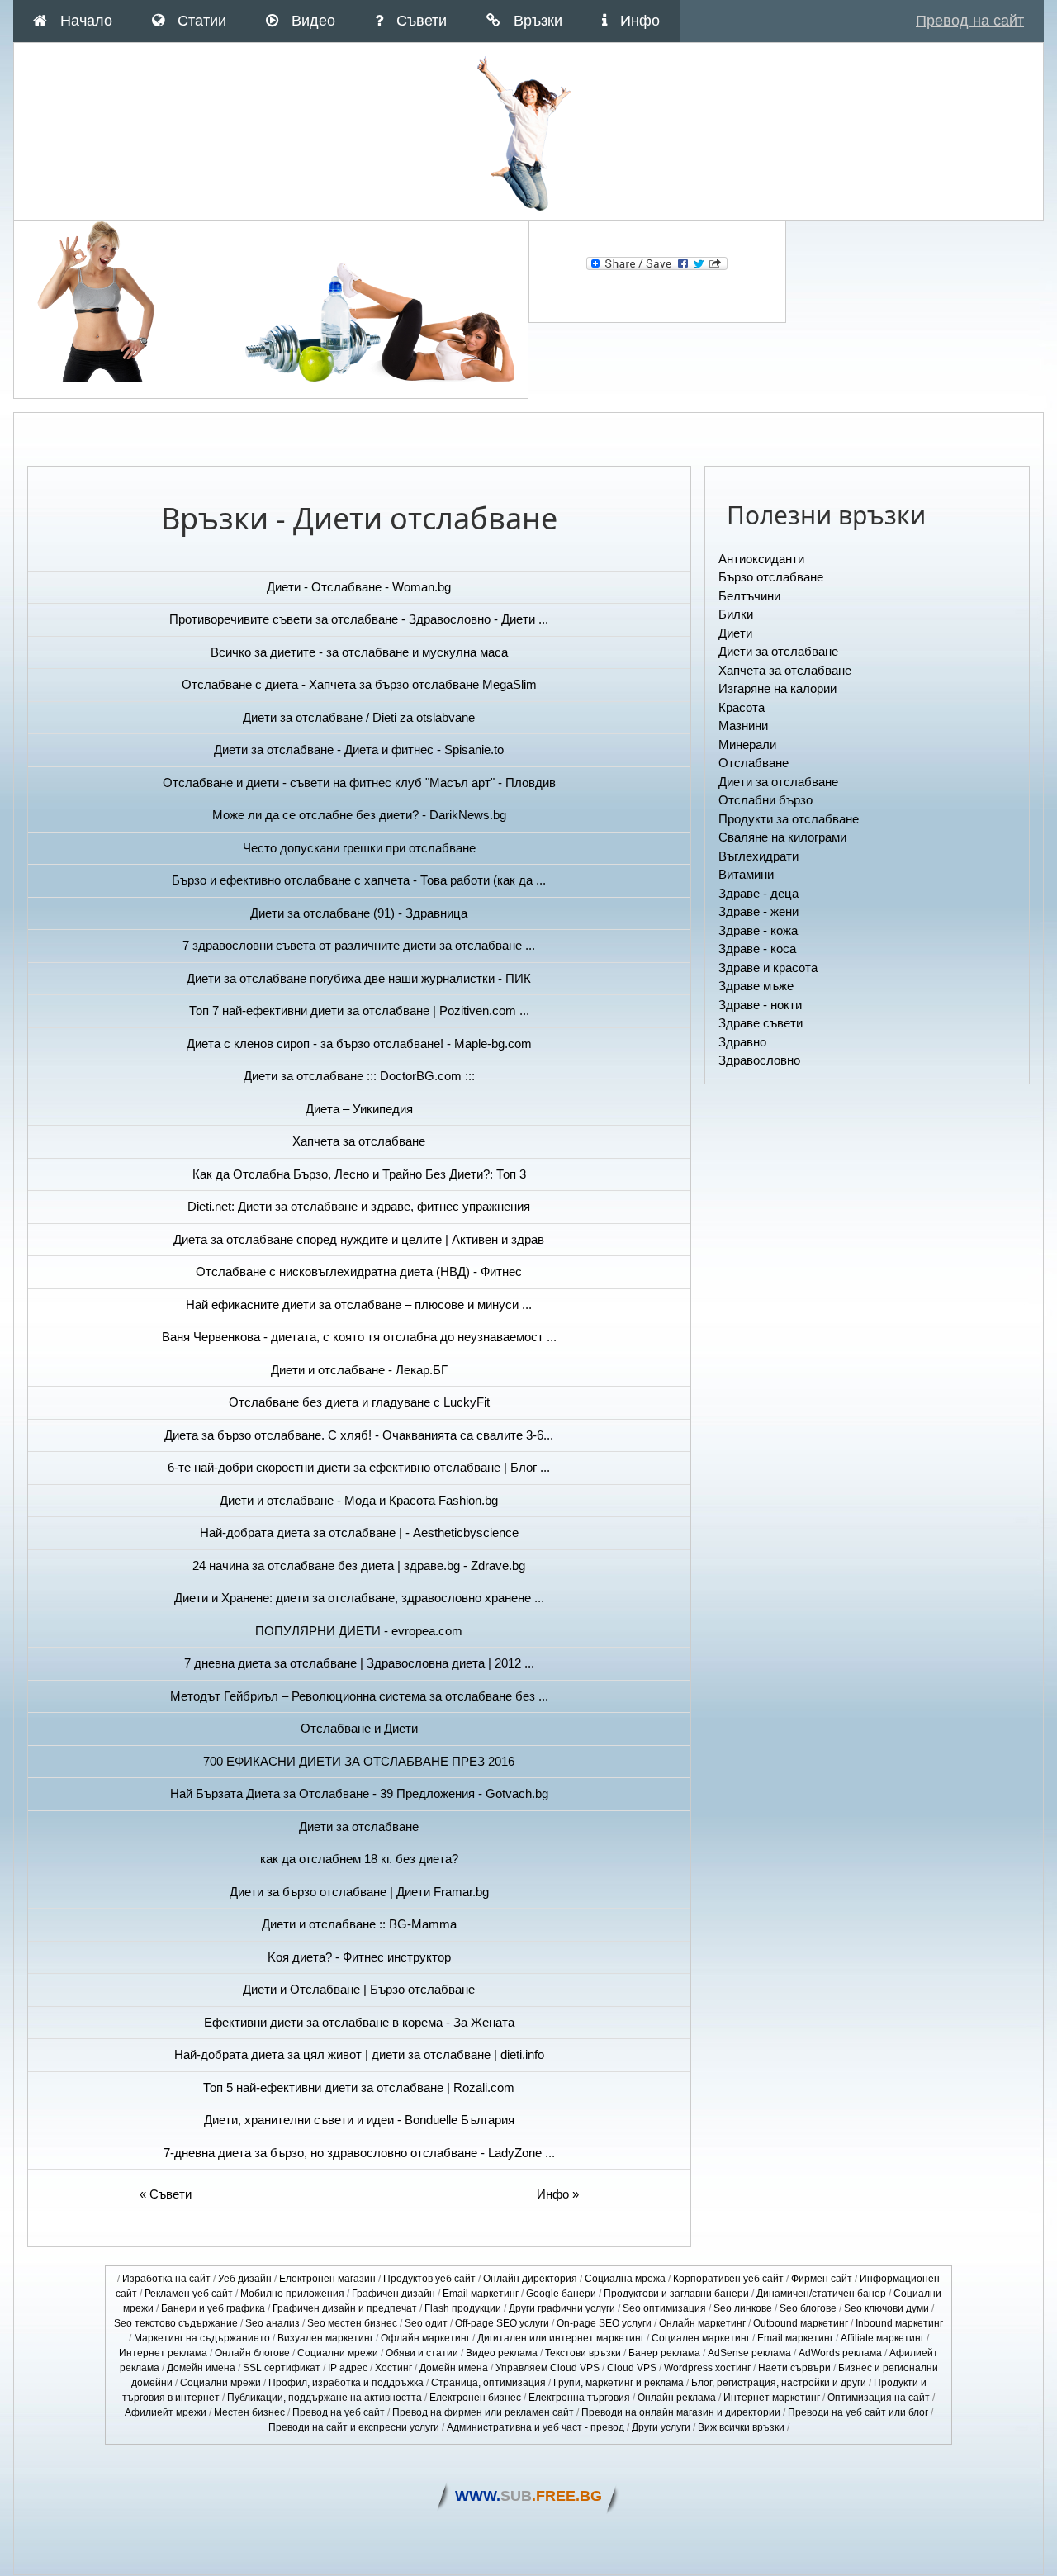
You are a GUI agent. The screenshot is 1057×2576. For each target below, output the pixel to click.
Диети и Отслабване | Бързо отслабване (359, 1989)
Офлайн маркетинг (425, 2338)
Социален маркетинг (701, 2338)
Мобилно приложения (292, 2294)
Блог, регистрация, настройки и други (779, 2383)
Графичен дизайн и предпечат (345, 2308)
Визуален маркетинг (325, 2338)
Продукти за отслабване (789, 819)
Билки (736, 614)
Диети (735, 633)
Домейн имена (201, 2368)
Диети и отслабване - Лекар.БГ (359, 1370)
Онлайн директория (530, 2279)
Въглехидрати (758, 856)
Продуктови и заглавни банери (676, 2294)
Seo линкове (743, 2308)
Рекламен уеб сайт (189, 2294)
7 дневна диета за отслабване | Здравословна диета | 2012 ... (359, 1663)
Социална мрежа (625, 2279)
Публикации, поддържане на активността (325, 2398)
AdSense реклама (749, 2353)
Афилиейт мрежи (166, 2412)
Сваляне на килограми (782, 837)
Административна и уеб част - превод (536, 2427)
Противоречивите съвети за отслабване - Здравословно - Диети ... (359, 619)
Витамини (746, 874)
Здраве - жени (758, 911)
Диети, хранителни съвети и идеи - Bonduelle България (359, 2120)
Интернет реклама (163, 2353)
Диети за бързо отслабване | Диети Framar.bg (359, 1892)
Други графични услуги (562, 2308)
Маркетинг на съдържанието (202, 2338)
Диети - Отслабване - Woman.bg (359, 587)
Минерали (747, 745)
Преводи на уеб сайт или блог (858, 2412)
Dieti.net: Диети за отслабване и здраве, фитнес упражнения (359, 1206)
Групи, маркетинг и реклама (619, 2383)
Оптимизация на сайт (879, 2398)
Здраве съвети (761, 1023)
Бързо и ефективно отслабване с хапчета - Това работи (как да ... (359, 880)
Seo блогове (808, 2308)
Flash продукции (463, 2308)
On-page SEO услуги (604, 2323)
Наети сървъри (794, 2368)
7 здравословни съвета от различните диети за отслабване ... (359, 945)
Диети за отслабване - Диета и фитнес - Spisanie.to (359, 750)
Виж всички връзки (741, 2427)
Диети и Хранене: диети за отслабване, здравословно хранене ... (359, 1598)
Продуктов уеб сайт (429, 2279)
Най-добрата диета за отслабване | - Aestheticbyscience (359, 1532)
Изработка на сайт (166, 2279)
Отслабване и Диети (359, 1728)
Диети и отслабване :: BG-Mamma (359, 1924)
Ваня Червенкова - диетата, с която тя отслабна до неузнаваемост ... (359, 1337)
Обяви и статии (422, 2353)
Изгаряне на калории (777, 688)
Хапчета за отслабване (359, 1141)
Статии (202, 21)
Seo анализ (273, 2323)
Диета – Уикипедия (359, 1109)
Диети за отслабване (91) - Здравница (359, 913)
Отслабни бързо (765, 800)
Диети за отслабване (359, 1826)
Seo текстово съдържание (176, 2323)
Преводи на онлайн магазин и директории (681, 2412)
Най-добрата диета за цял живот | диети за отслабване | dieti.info (359, 2054)
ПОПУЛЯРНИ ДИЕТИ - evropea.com (359, 1631)
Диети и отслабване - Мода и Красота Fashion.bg (359, 1500)
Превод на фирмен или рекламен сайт (483, 2412)
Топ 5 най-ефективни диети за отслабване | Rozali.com (359, 2087)
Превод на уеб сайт (339, 2412)
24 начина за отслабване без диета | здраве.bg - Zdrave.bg (359, 1566)
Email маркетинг (481, 2294)
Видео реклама (502, 2353)
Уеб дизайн (245, 2279)
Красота (742, 707)
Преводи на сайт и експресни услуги (354, 2427)
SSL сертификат (282, 2368)
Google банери (561, 2294)
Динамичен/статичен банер (821, 2294)
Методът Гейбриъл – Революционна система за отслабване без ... (359, 1696)
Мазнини (743, 726)
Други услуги (661, 2427)
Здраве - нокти (760, 1005)
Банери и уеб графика (213, 2308)
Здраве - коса (757, 949)
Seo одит (426, 2323)
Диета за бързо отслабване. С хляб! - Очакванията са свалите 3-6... (359, 1435)
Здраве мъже (756, 986)
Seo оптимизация (664, 2308)
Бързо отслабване (771, 577)
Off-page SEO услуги (502, 2323)
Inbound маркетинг (899, 2323)
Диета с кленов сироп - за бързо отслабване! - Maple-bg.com (359, 1044)
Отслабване (754, 763)
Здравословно (759, 1060)
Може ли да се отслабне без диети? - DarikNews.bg (359, 815)
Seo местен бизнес (352, 2323)
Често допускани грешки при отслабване (359, 848)
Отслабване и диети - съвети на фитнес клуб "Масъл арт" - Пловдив (359, 783)
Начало (86, 21)
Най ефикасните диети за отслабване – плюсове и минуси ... (359, 1305)
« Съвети (166, 2194)
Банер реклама (664, 2353)
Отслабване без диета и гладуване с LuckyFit (359, 1402)
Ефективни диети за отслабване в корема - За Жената (359, 2022)
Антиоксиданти (761, 559)
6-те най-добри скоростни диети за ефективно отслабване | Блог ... (359, 1467)
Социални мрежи (338, 2353)
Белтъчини (749, 596)
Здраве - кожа (758, 930)
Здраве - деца (758, 893)
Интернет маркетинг (772, 2398)
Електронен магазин (327, 2279)
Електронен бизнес (475, 2398)
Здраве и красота (768, 968)
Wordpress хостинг (707, 2368)
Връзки (538, 21)
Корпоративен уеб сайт (728, 2279)
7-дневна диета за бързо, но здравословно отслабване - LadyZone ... (359, 2153)
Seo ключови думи (886, 2308)
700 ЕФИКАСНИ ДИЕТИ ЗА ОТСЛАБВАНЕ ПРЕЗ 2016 (359, 1761)
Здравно (742, 1042)
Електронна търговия (579, 2398)
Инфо (640, 21)
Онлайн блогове (252, 2353)
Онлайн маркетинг (702, 2323)
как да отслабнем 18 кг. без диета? (359, 1859)
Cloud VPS (632, 2368)
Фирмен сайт (822, 2279)
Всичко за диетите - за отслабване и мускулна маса (359, 652)
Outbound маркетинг (801, 2323)
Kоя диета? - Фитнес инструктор (359, 1957)
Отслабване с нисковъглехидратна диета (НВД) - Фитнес (359, 1271)
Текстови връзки (583, 2353)
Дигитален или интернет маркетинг (561, 2338)
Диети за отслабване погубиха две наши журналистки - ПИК (359, 978)
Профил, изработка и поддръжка (346, 2383)
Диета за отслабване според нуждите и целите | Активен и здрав (359, 1239)
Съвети (422, 21)
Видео (313, 21)
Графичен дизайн (393, 2294)
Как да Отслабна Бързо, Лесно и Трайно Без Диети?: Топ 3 (359, 1174)
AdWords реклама (840, 2353)
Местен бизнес (249, 2412)
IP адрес (348, 2368)
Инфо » (558, 2194)
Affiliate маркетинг (882, 2338)
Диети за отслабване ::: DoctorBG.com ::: (359, 1076)
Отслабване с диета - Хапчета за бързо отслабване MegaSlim (359, 684)
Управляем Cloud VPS (547, 2368)
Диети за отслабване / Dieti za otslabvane (359, 717)
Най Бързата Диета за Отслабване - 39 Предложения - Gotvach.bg (359, 1793)
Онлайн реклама (677, 2398)
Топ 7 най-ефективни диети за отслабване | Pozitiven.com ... (359, 1010)
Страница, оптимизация (488, 2383)
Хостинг (393, 2368)
